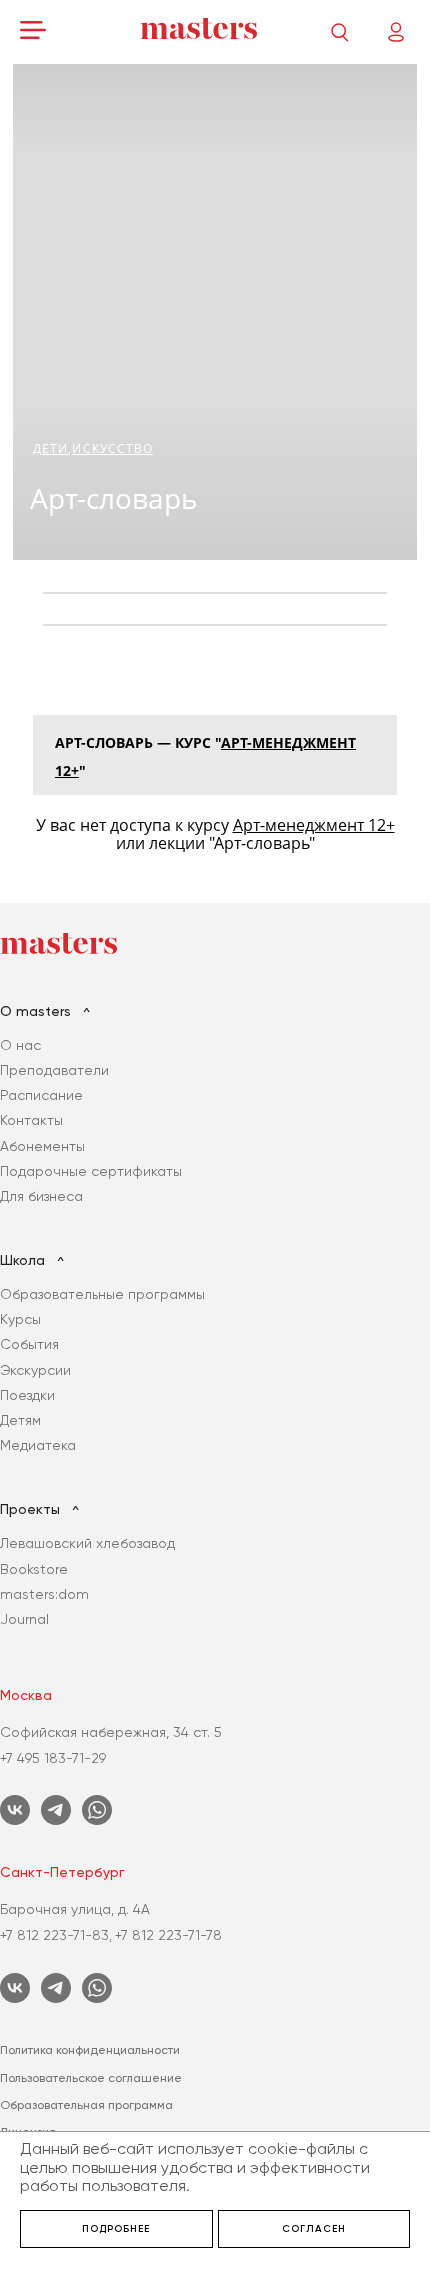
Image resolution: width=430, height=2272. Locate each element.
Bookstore (34, 1569)
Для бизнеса (41, 1196)
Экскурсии (35, 1370)
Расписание (41, 1095)
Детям (20, 1420)
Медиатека (38, 1445)
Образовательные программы (102, 1294)
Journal (24, 1619)
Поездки (27, 1395)
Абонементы (42, 1146)
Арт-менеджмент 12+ (314, 825)
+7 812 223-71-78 (168, 1935)
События (29, 1344)
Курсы (20, 1319)
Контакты (31, 1120)
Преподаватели (54, 1070)
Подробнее (116, 2229)
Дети (50, 448)
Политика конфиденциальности (90, 2050)
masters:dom (44, 1594)
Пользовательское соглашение (91, 2078)
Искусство (112, 448)
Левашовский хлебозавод (87, 1543)
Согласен (314, 2229)
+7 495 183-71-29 (53, 1758)
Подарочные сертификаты (91, 1171)
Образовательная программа (86, 2105)
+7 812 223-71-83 (54, 1935)
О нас (20, 1045)
